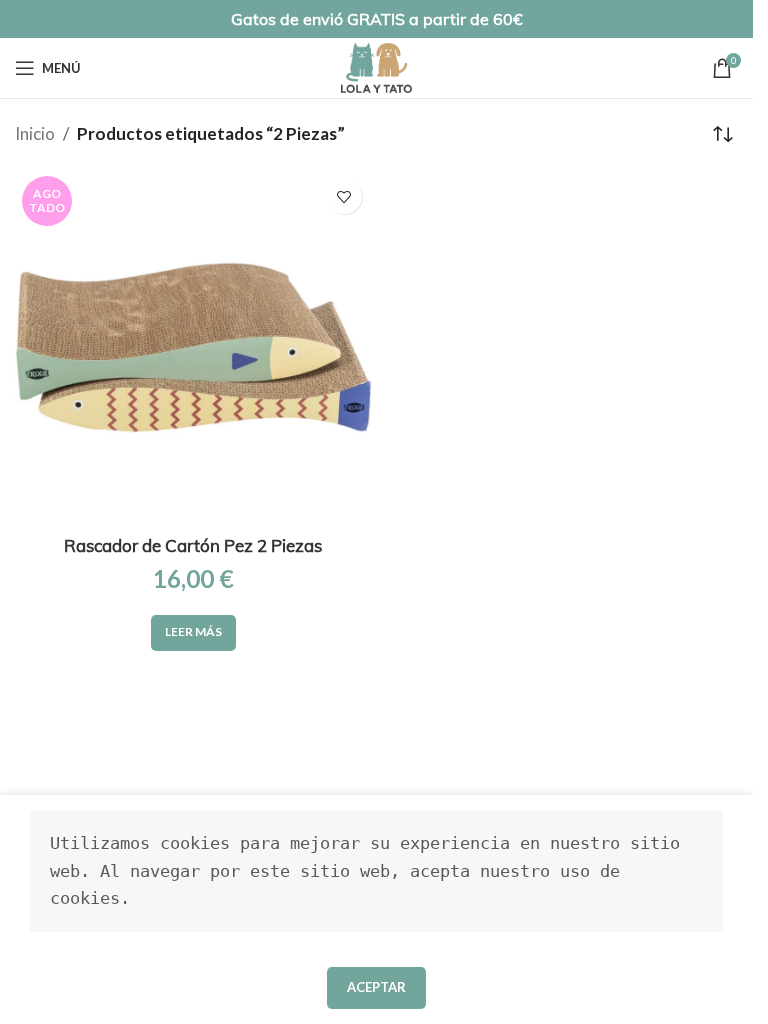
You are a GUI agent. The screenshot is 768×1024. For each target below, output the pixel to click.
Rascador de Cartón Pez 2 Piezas (193, 545)
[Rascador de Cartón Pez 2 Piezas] (193, 347)
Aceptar (376, 987)
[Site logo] (376, 65)
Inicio (35, 133)
